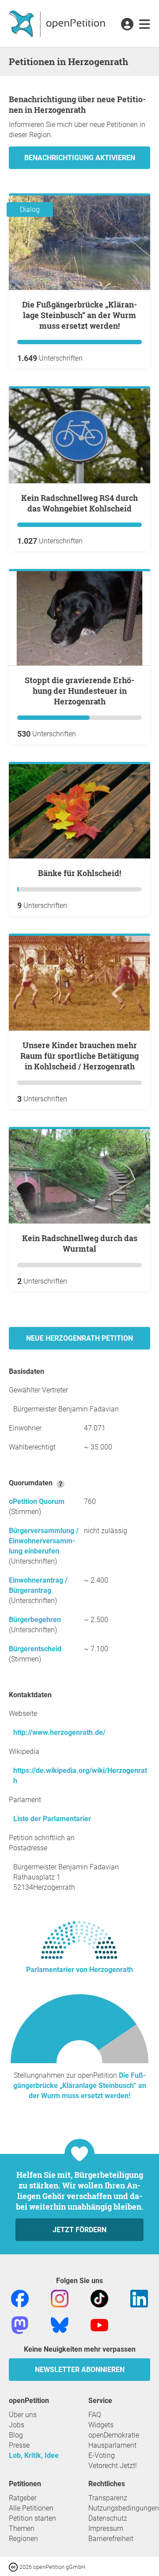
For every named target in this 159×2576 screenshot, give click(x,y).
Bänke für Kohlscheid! (79, 873)
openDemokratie (114, 2435)
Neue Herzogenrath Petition (79, 1338)
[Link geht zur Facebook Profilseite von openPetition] (20, 2298)
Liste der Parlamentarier (52, 1819)
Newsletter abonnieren (80, 2370)
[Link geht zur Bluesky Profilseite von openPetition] (60, 2324)
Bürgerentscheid (35, 1649)
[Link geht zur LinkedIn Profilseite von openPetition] (139, 2298)
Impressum (106, 2528)
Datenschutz (108, 2518)
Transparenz (108, 2498)
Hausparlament (112, 2445)
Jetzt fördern (79, 2230)
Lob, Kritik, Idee (34, 2455)
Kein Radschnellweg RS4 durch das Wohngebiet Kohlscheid (79, 503)
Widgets (101, 2425)
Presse (19, 2445)
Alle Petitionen (31, 2508)
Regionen (23, 2539)
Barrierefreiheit (111, 2539)
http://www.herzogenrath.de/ (59, 1732)
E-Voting (102, 2455)
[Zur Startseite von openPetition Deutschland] (58, 23)
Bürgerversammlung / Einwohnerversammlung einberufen (44, 1541)
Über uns (23, 2415)
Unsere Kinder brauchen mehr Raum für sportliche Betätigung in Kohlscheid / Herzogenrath (79, 1056)
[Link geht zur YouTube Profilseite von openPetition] (99, 2324)
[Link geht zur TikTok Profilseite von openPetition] (99, 2298)
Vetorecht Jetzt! (113, 2466)
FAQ (95, 2415)
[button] (127, 25)
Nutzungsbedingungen (124, 2508)
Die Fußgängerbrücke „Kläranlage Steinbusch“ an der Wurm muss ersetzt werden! (79, 315)
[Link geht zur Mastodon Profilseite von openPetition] (20, 2324)
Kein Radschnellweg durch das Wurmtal (80, 1243)
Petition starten (32, 2518)
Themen (22, 2528)
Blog (16, 2435)
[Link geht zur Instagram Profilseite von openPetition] (60, 2298)
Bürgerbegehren (35, 1620)
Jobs (17, 2425)
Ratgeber (23, 2498)
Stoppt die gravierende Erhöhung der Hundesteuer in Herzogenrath (79, 691)
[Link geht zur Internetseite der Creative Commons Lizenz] (14, 2566)
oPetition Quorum (37, 1501)
